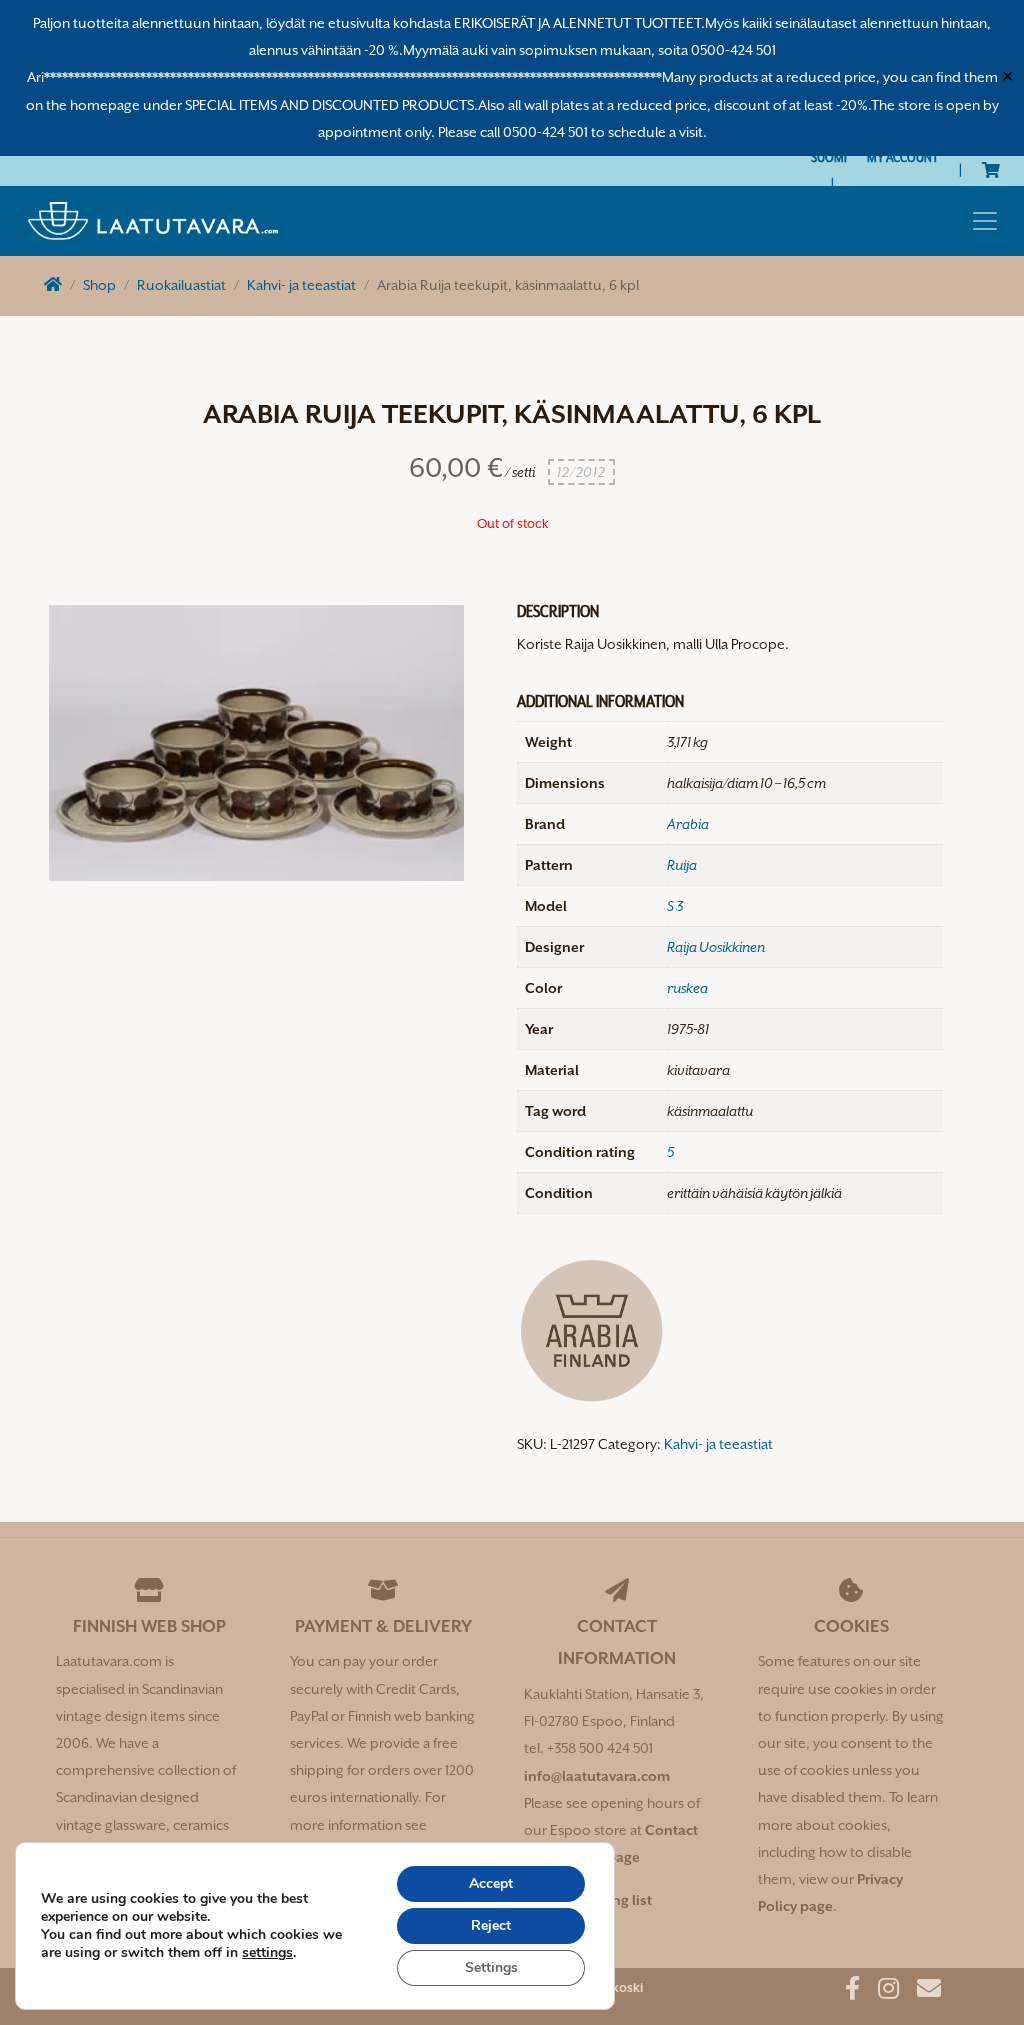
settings (267, 1953)
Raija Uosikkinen (716, 947)
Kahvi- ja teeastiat (301, 285)
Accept (491, 1883)
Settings (491, 1967)
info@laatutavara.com (597, 1776)
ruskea (687, 988)
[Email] (921, 1992)
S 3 (675, 906)
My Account (903, 157)
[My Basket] (991, 170)
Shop (99, 285)
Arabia (688, 824)
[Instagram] (881, 1992)
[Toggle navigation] (985, 221)
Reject (491, 1925)
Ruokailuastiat (181, 285)
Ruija (682, 865)
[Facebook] (845, 1992)
